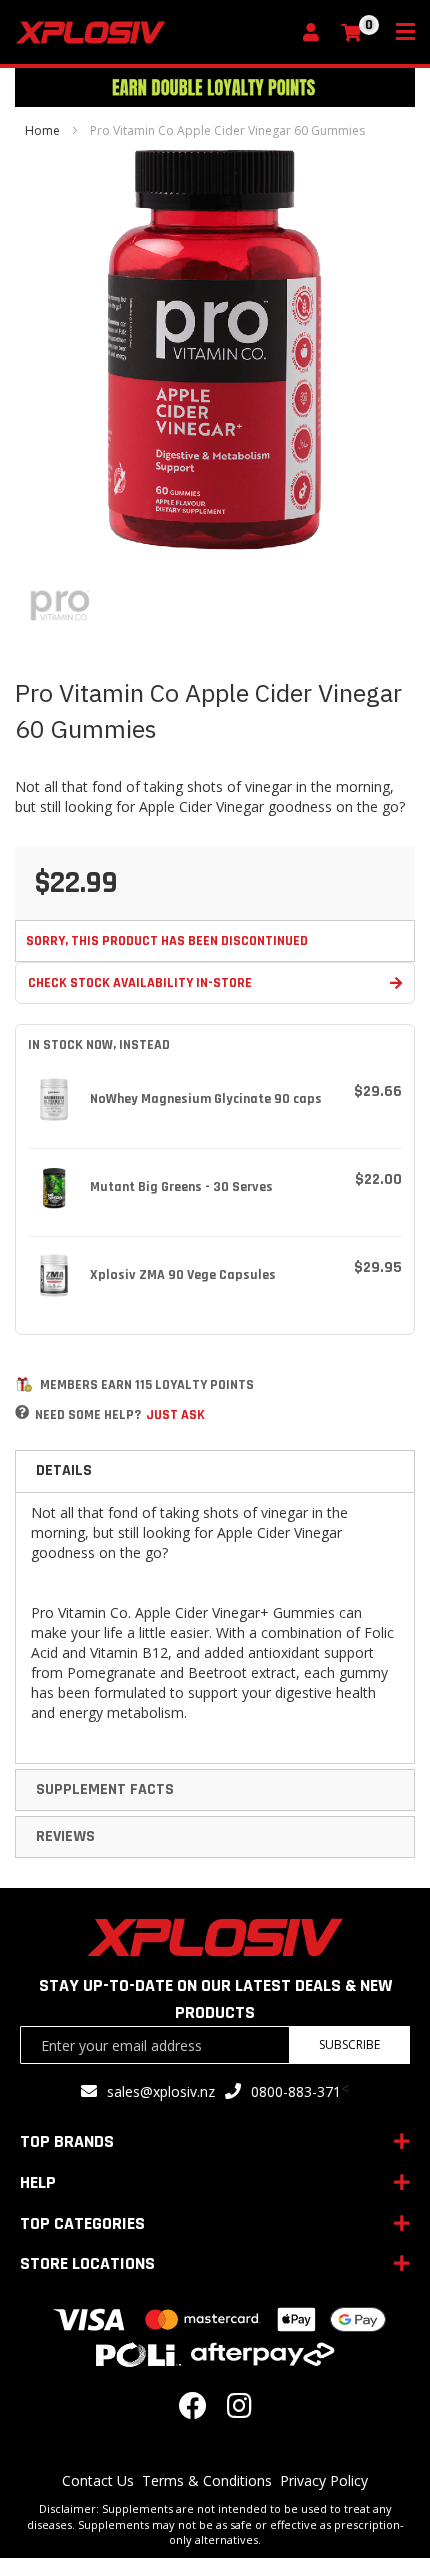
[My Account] (316, 33)
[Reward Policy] (24, 1384)
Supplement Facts (105, 1789)
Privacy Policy (324, 2480)
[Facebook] (193, 2410)
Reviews (65, 1836)
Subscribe (349, 2044)
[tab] (215, 1471)
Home (42, 130)
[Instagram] (239, 2410)
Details (64, 1470)
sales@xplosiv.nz (161, 2091)
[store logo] (152, 32)
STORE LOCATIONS (87, 2263)
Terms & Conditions (207, 2480)
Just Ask (175, 1415)
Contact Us (98, 2480)
